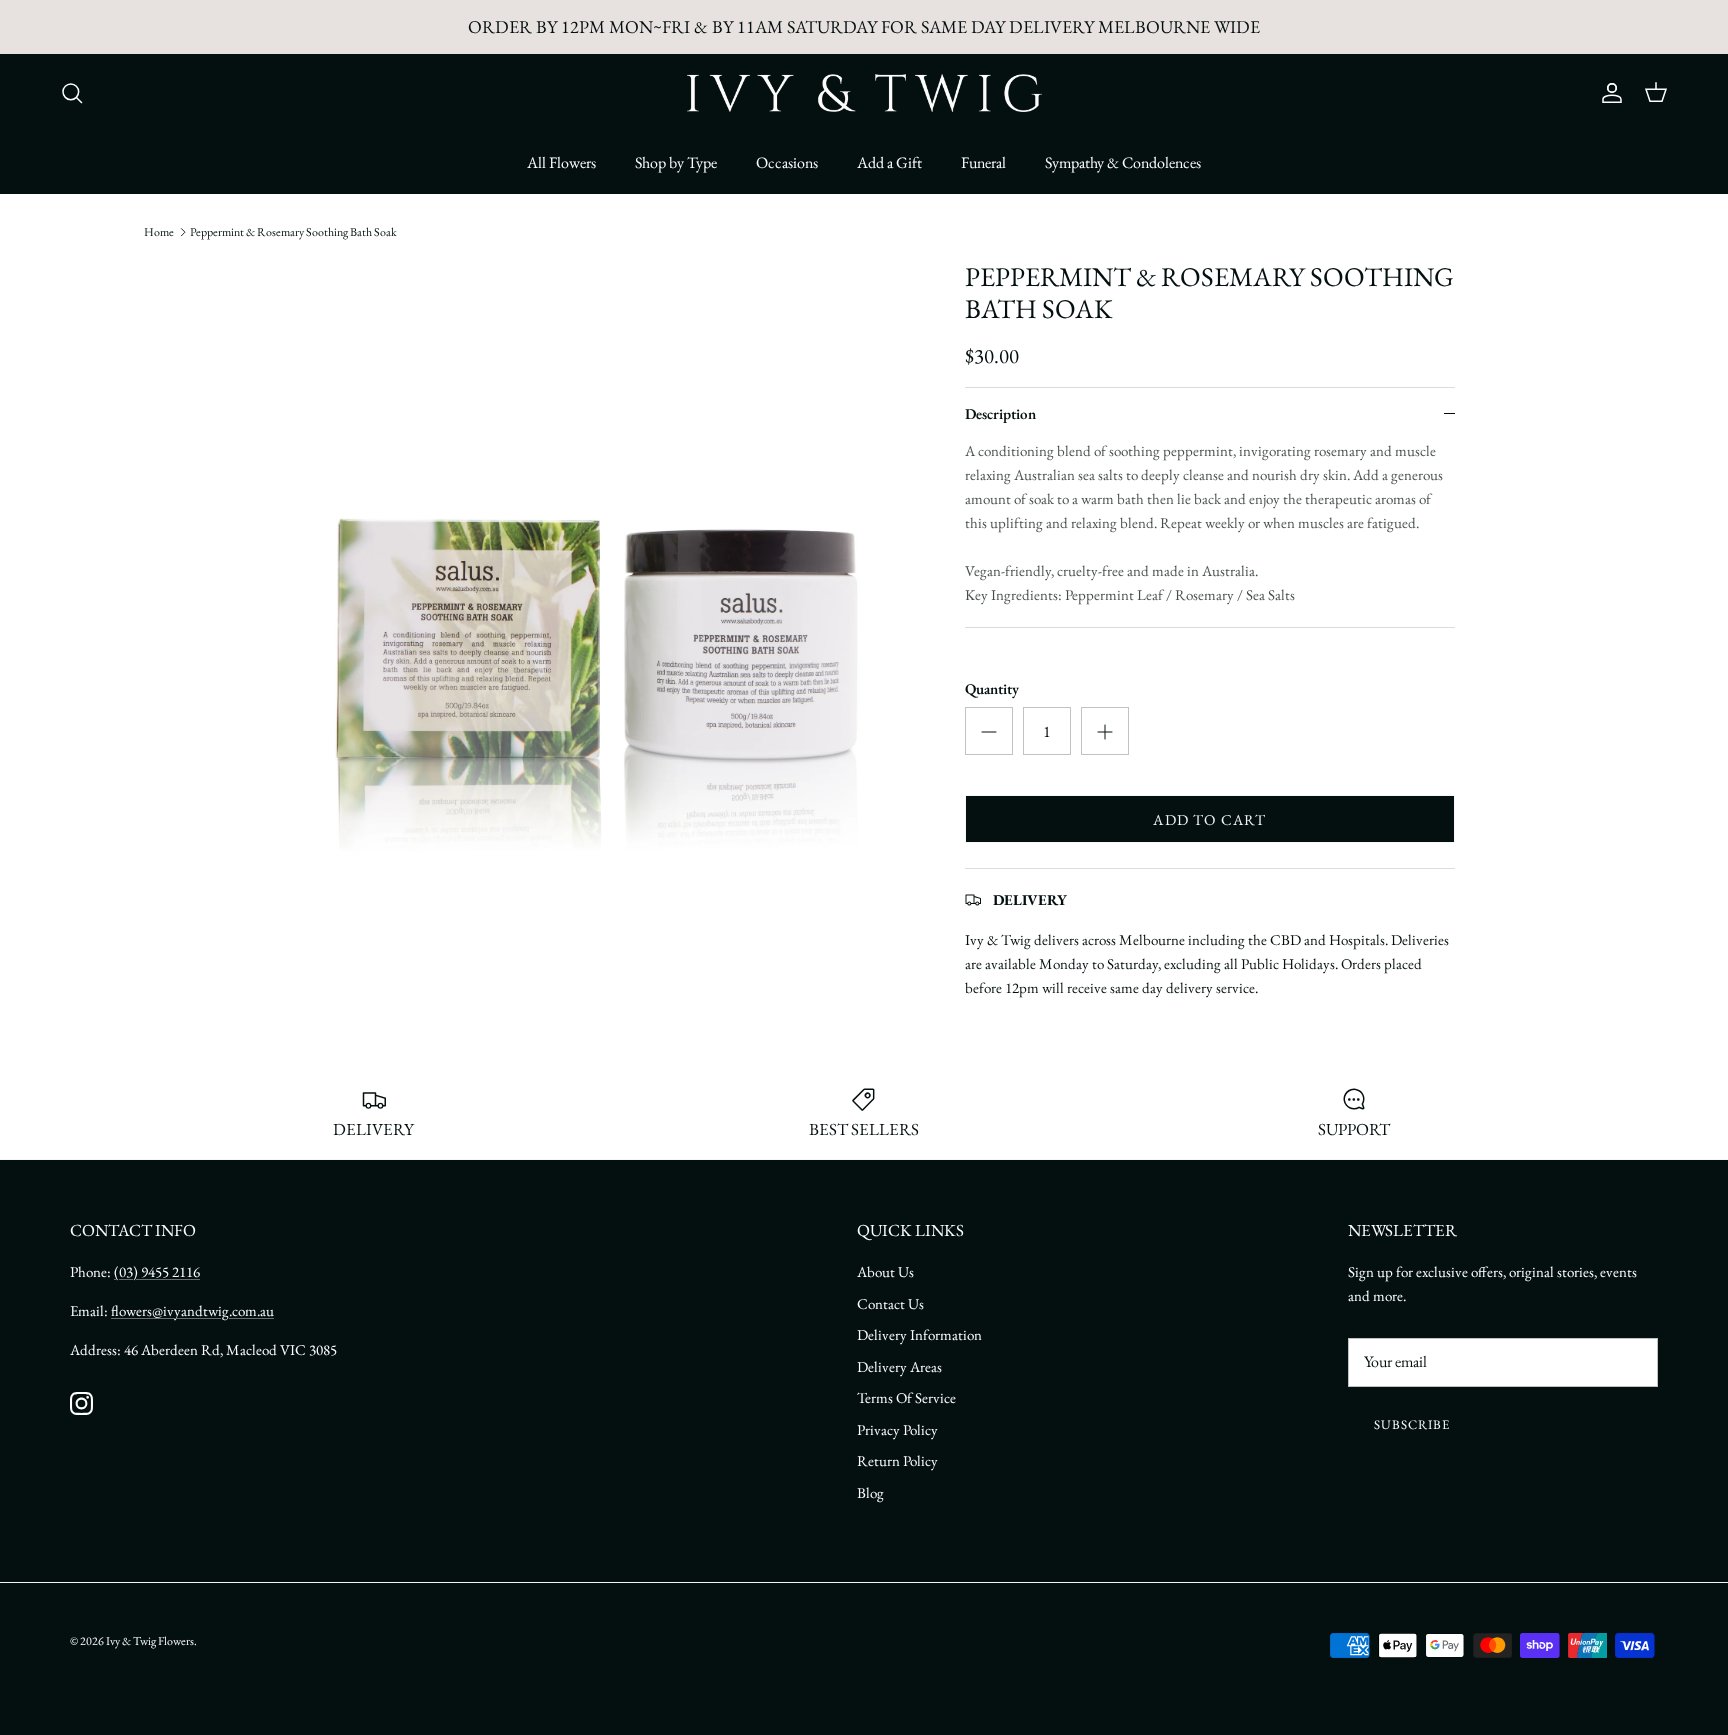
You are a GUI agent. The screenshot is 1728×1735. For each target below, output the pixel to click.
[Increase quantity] (1105, 731)
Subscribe (1412, 1424)
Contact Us (890, 1303)
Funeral (983, 162)
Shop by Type (676, 162)
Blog (870, 1492)
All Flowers (561, 162)
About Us (885, 1271)
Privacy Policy (897, 1429)
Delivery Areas (899, 1366)
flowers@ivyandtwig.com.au (192, 1310)
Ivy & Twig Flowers (150, 1641)
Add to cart (1209, 819)
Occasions (787, 162)
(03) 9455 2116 (157, 1271)
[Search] (72, 93)
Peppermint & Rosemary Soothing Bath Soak (293, 232)
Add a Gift (889, 162)
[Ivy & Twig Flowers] (864, 93)
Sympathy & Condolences (1123, 162)
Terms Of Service (906, 1397)
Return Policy (897, 1460)
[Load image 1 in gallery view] (597, 585)
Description (1000, 413)
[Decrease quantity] (989, 731)
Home (159, 232)
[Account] (1608, 93)
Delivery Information (919, 1334)
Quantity (992, 688)
